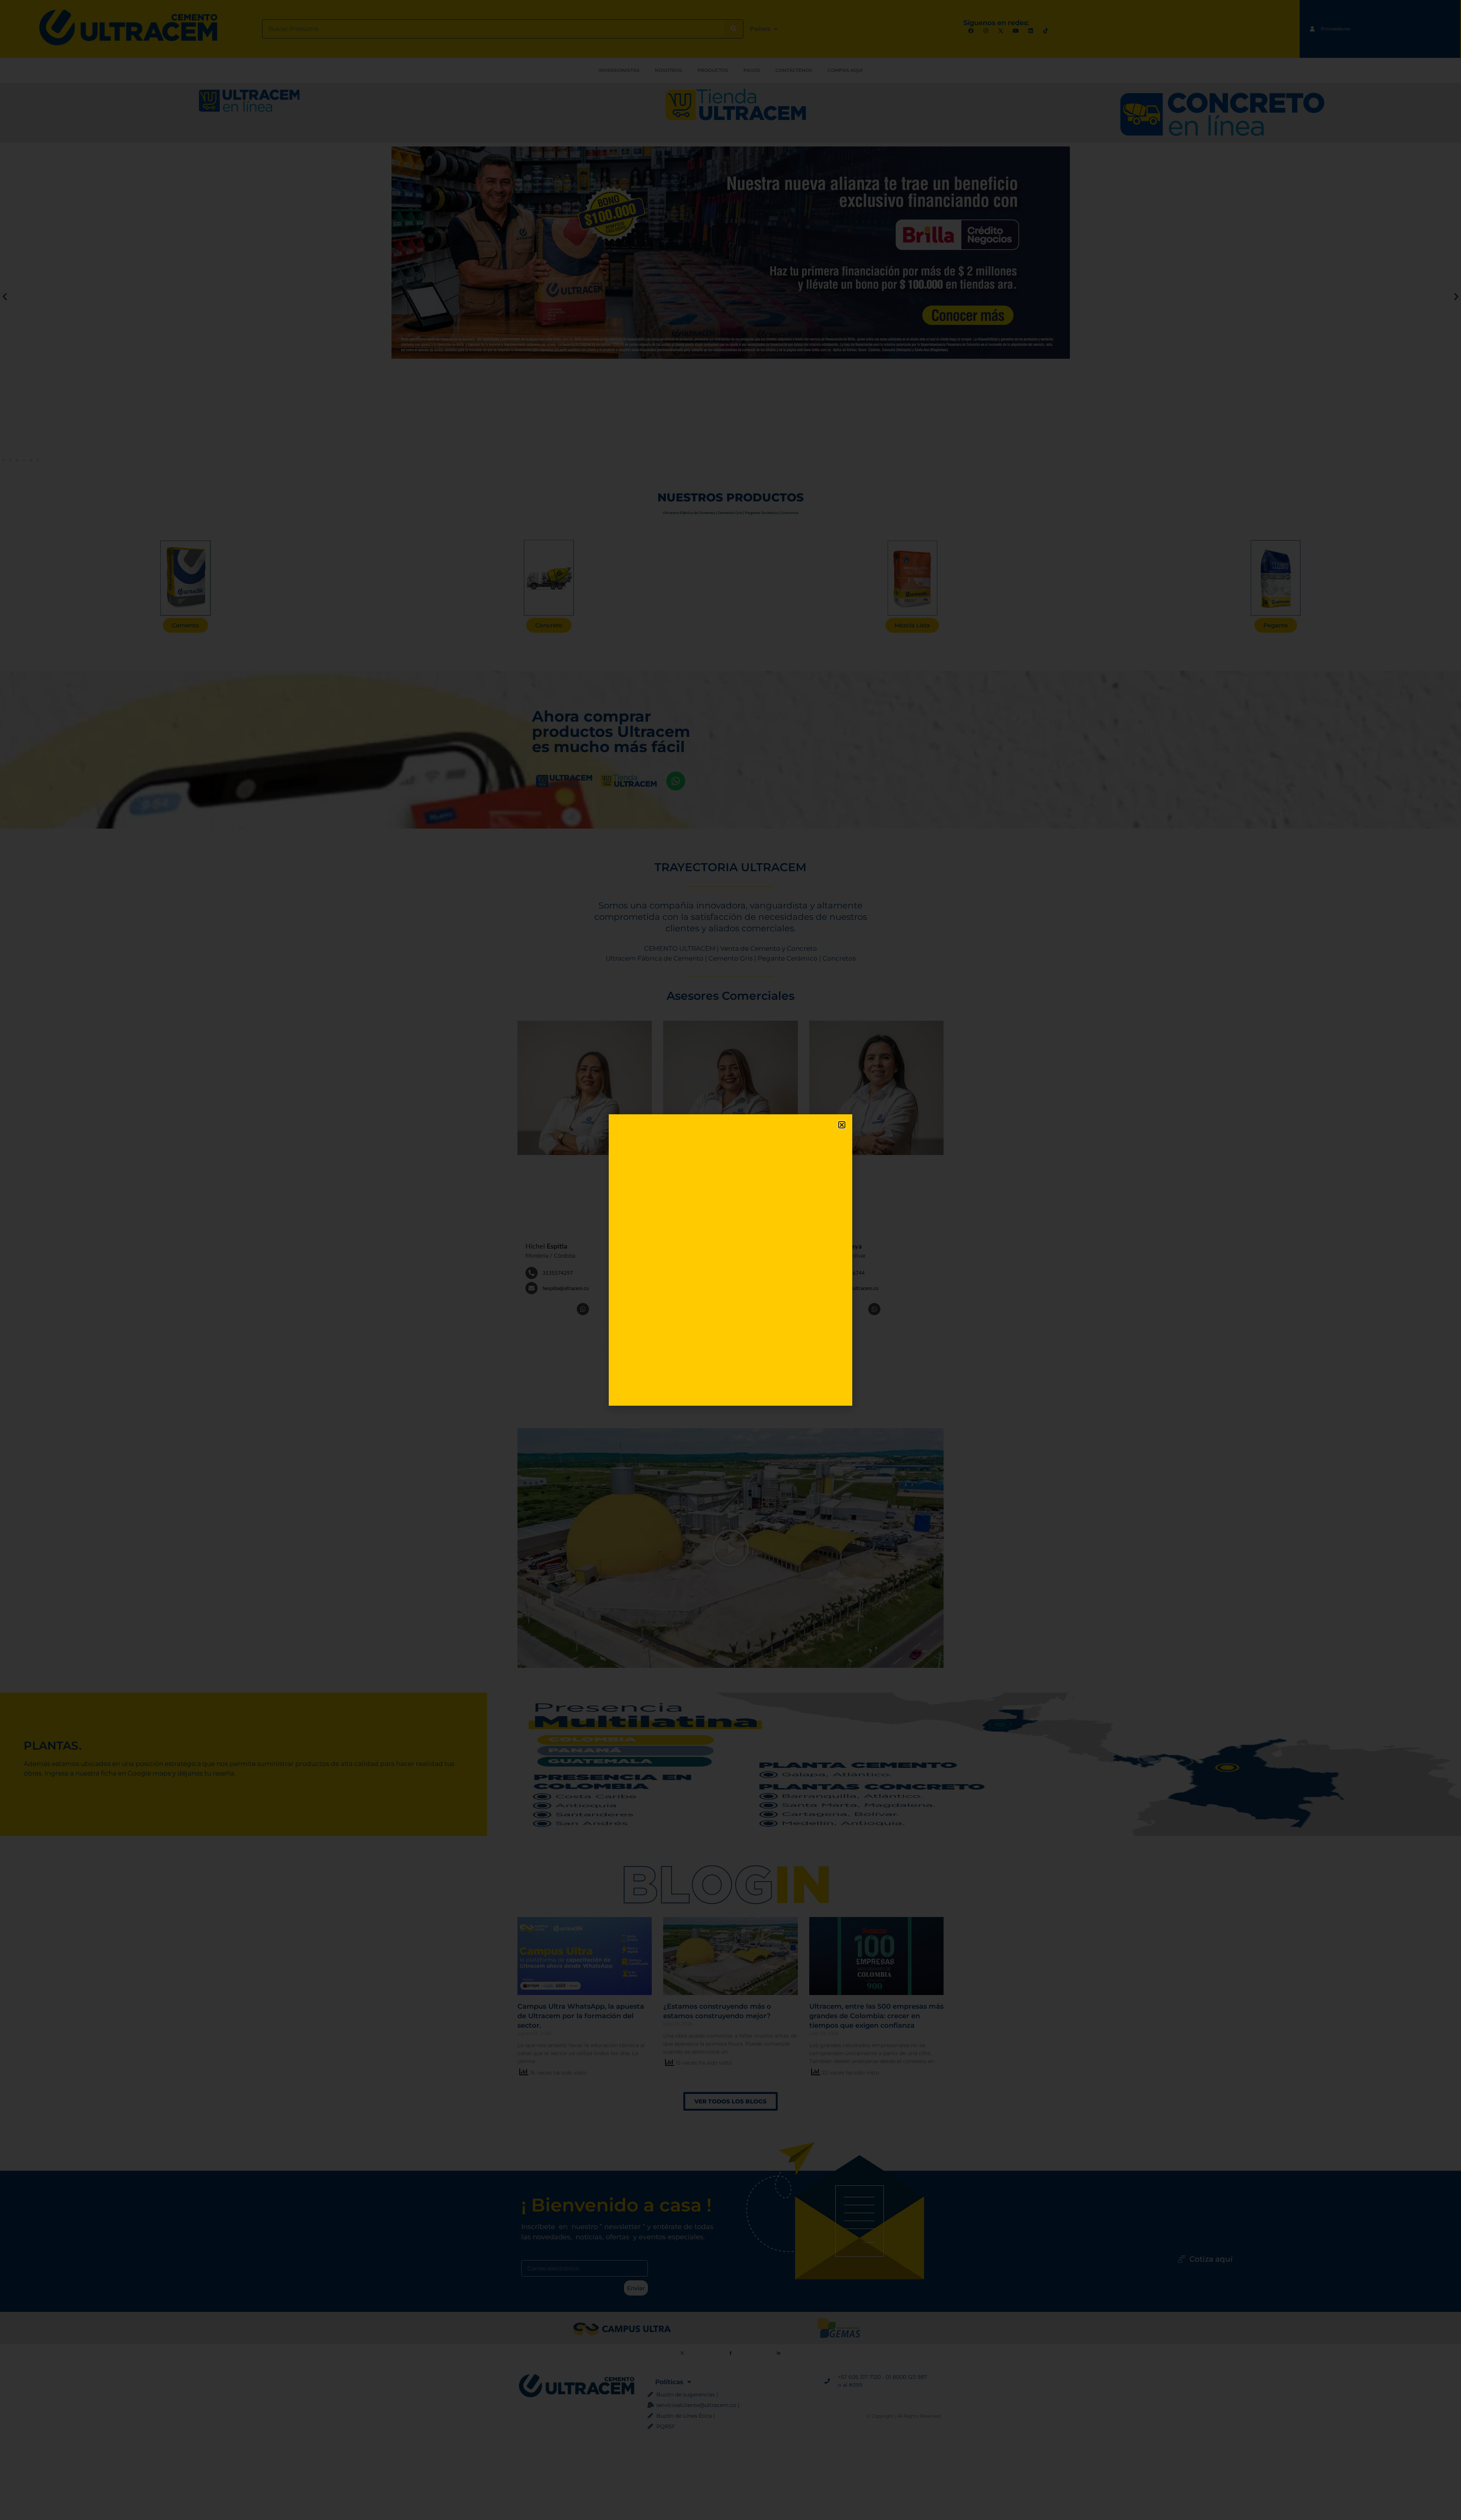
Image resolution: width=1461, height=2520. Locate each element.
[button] (842, 1125)
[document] (730, 1260)
